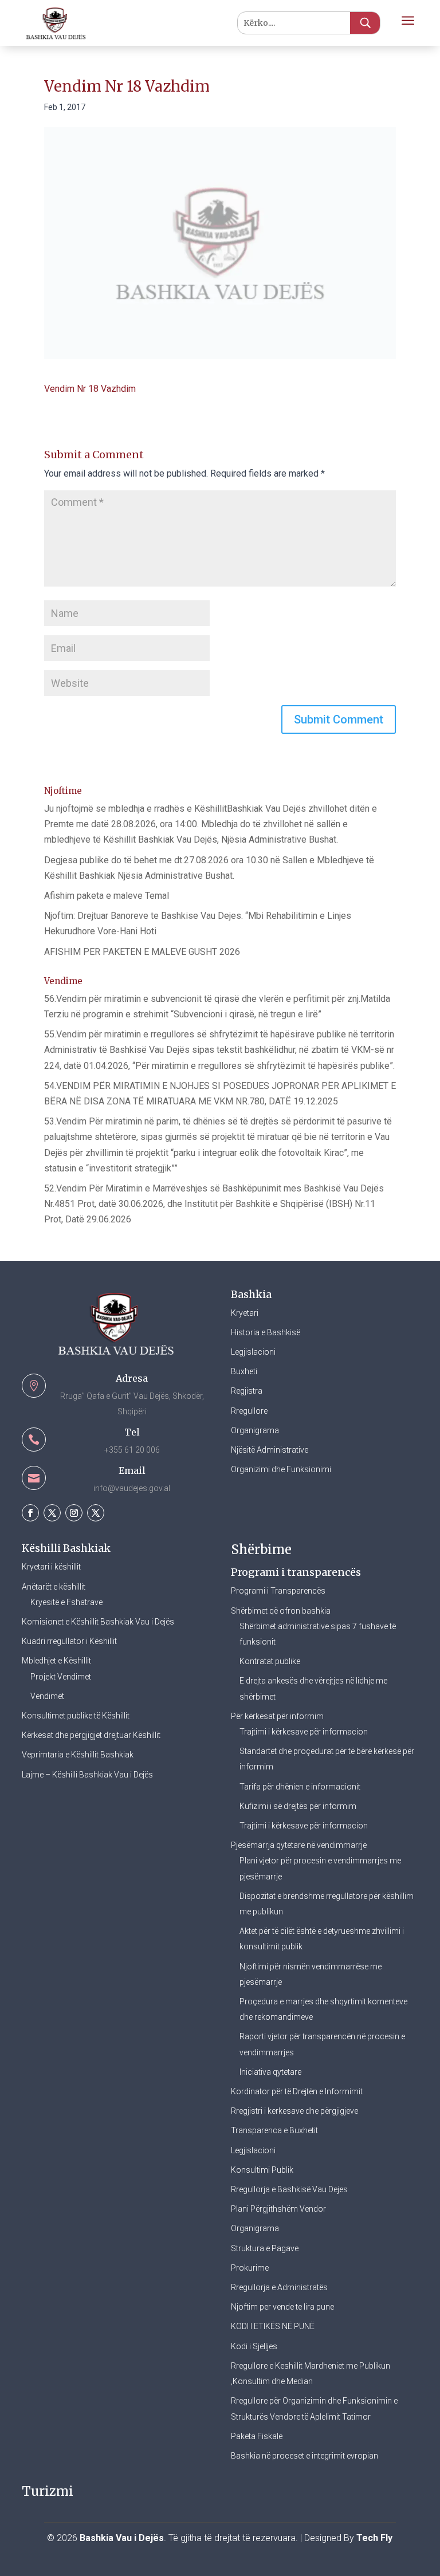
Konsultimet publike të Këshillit (76, 1716)
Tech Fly (374, 2538)
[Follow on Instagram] (74, 1513)
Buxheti (244, 1371)
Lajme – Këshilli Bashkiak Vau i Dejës (87, 1775)
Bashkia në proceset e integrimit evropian (305, 2456)
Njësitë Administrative (270, 1450)
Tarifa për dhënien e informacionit (300, 1787)
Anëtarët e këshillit (54, 1587)
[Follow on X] (52, 1513)
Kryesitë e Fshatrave (66, 1602)
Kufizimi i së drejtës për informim (298, 1806)
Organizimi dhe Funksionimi (281, 1469)
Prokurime (250, 2268)
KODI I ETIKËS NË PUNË (273, 2326)
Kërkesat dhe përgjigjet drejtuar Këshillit (91, 1735)
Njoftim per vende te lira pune (282, 2307)
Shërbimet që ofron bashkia (281, 1611)
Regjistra (247, 1391)
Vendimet (47, 1696)
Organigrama (255, 1430)
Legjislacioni (253, 1352)
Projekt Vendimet (61, 1677)
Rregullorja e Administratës (279, 2287)
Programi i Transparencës (278, 1591)
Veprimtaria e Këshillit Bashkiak (78, 1755)
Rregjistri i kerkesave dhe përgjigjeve (294, 2111)
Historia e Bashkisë (266, 1332)
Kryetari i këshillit (51, 1567)
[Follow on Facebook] (30, 1513)
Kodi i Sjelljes (254, 2346)
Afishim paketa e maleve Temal (107, 896)
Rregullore (249, 1411)
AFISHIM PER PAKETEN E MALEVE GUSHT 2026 (142, 952)
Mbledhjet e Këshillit (56, 1661)
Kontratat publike (270, 1661)
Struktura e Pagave (265, 2248)
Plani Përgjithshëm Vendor (278, 2209)
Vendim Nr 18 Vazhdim (90, 389)
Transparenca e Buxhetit (274, 2130)
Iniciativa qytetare (270, 2072)
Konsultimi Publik (262, 2170)
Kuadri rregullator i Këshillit (69, 1641)
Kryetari (245, 1313)
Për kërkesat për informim (277, 1716)
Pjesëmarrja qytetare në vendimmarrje (299, 1845)
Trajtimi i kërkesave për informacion (304, 1732)
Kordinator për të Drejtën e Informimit (297, 2091)
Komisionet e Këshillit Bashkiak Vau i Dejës (98, 1622)
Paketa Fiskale (257, 2436)
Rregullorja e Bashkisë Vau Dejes (289, 2189)
